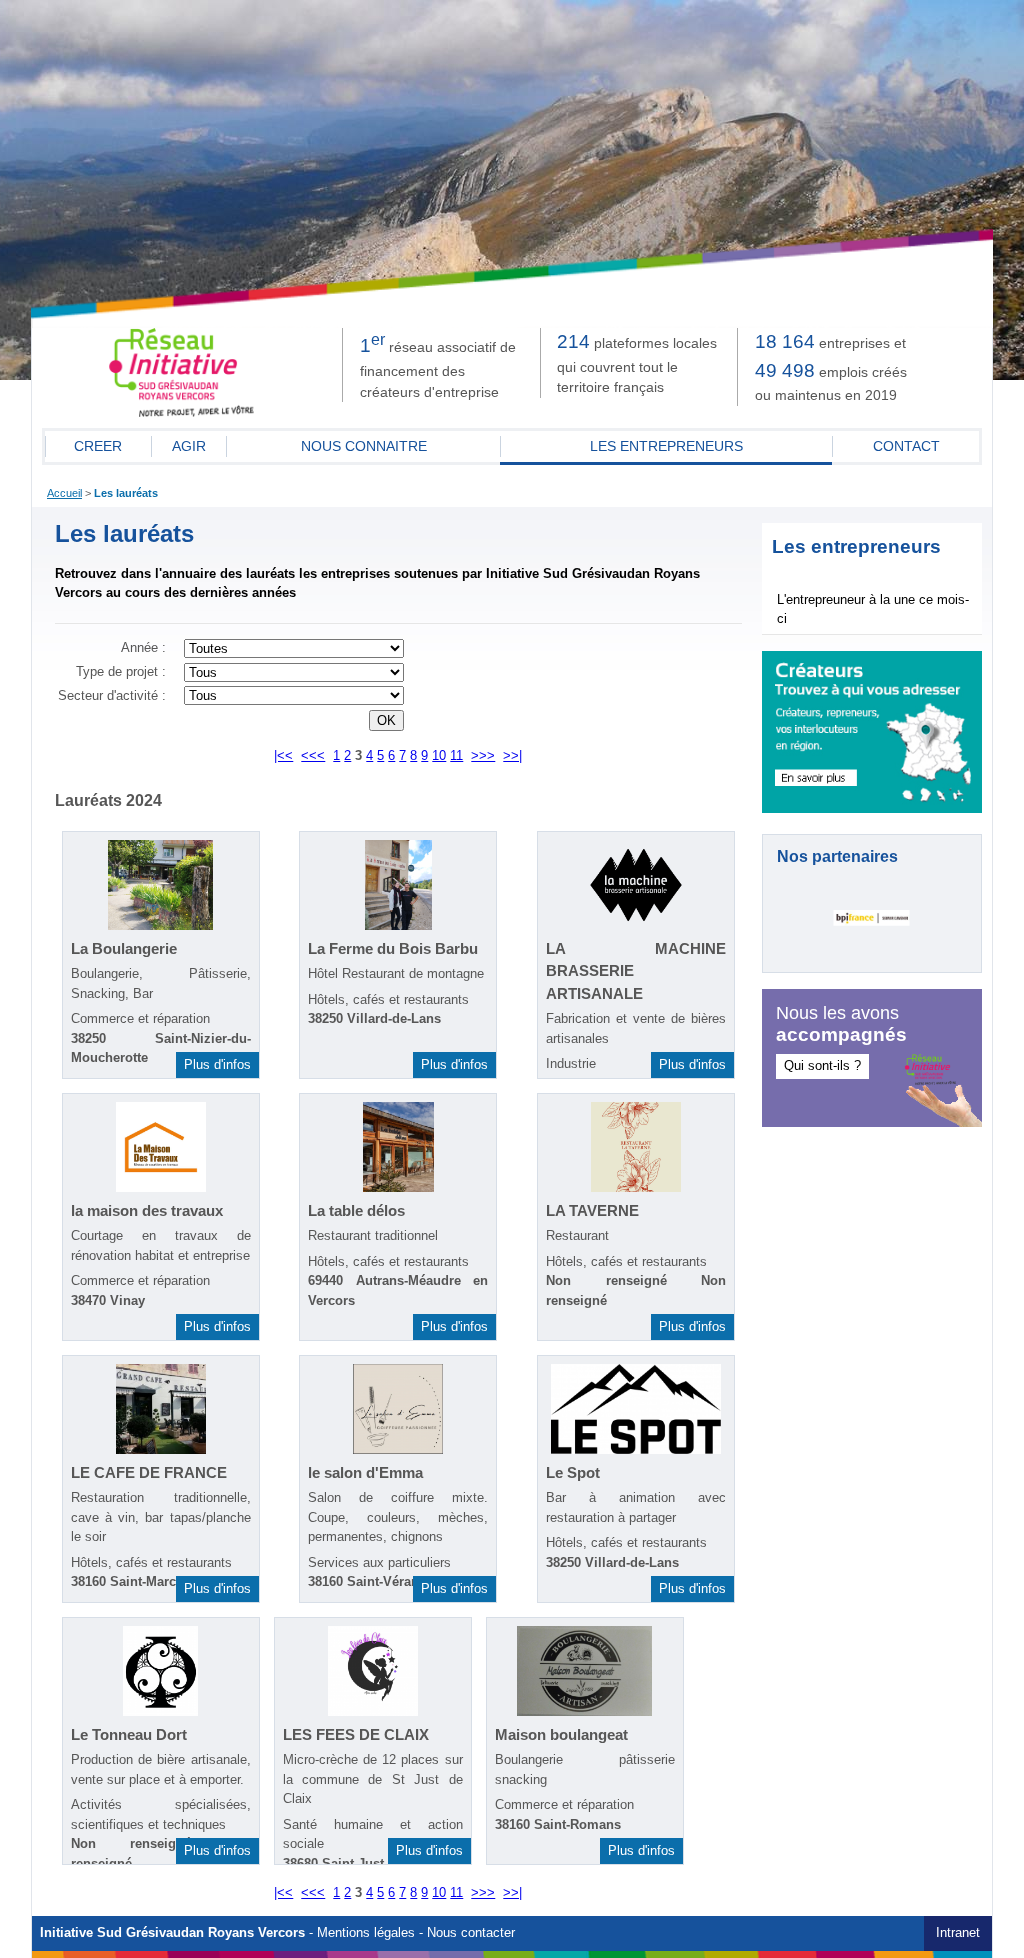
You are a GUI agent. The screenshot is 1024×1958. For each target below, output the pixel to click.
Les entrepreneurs (666, 446)
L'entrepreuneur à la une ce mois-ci (873, 609)
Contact (906, 446)
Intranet (958, 1933)
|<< (283, 756)
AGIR (189, 446)
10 (439, 756)
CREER (98, 446)
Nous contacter (471, 1933)
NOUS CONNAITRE (364, 446)
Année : (143, 648)
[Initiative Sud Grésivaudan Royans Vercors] (182, 413)
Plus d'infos (217, 1064)
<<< (313, 756)
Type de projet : (121, 672)
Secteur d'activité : (112, 696)
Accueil (64, 493)
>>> (483, 756)
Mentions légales (366, 1933)
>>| (512, 756)
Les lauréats (126, 493)
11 (456, 756)
